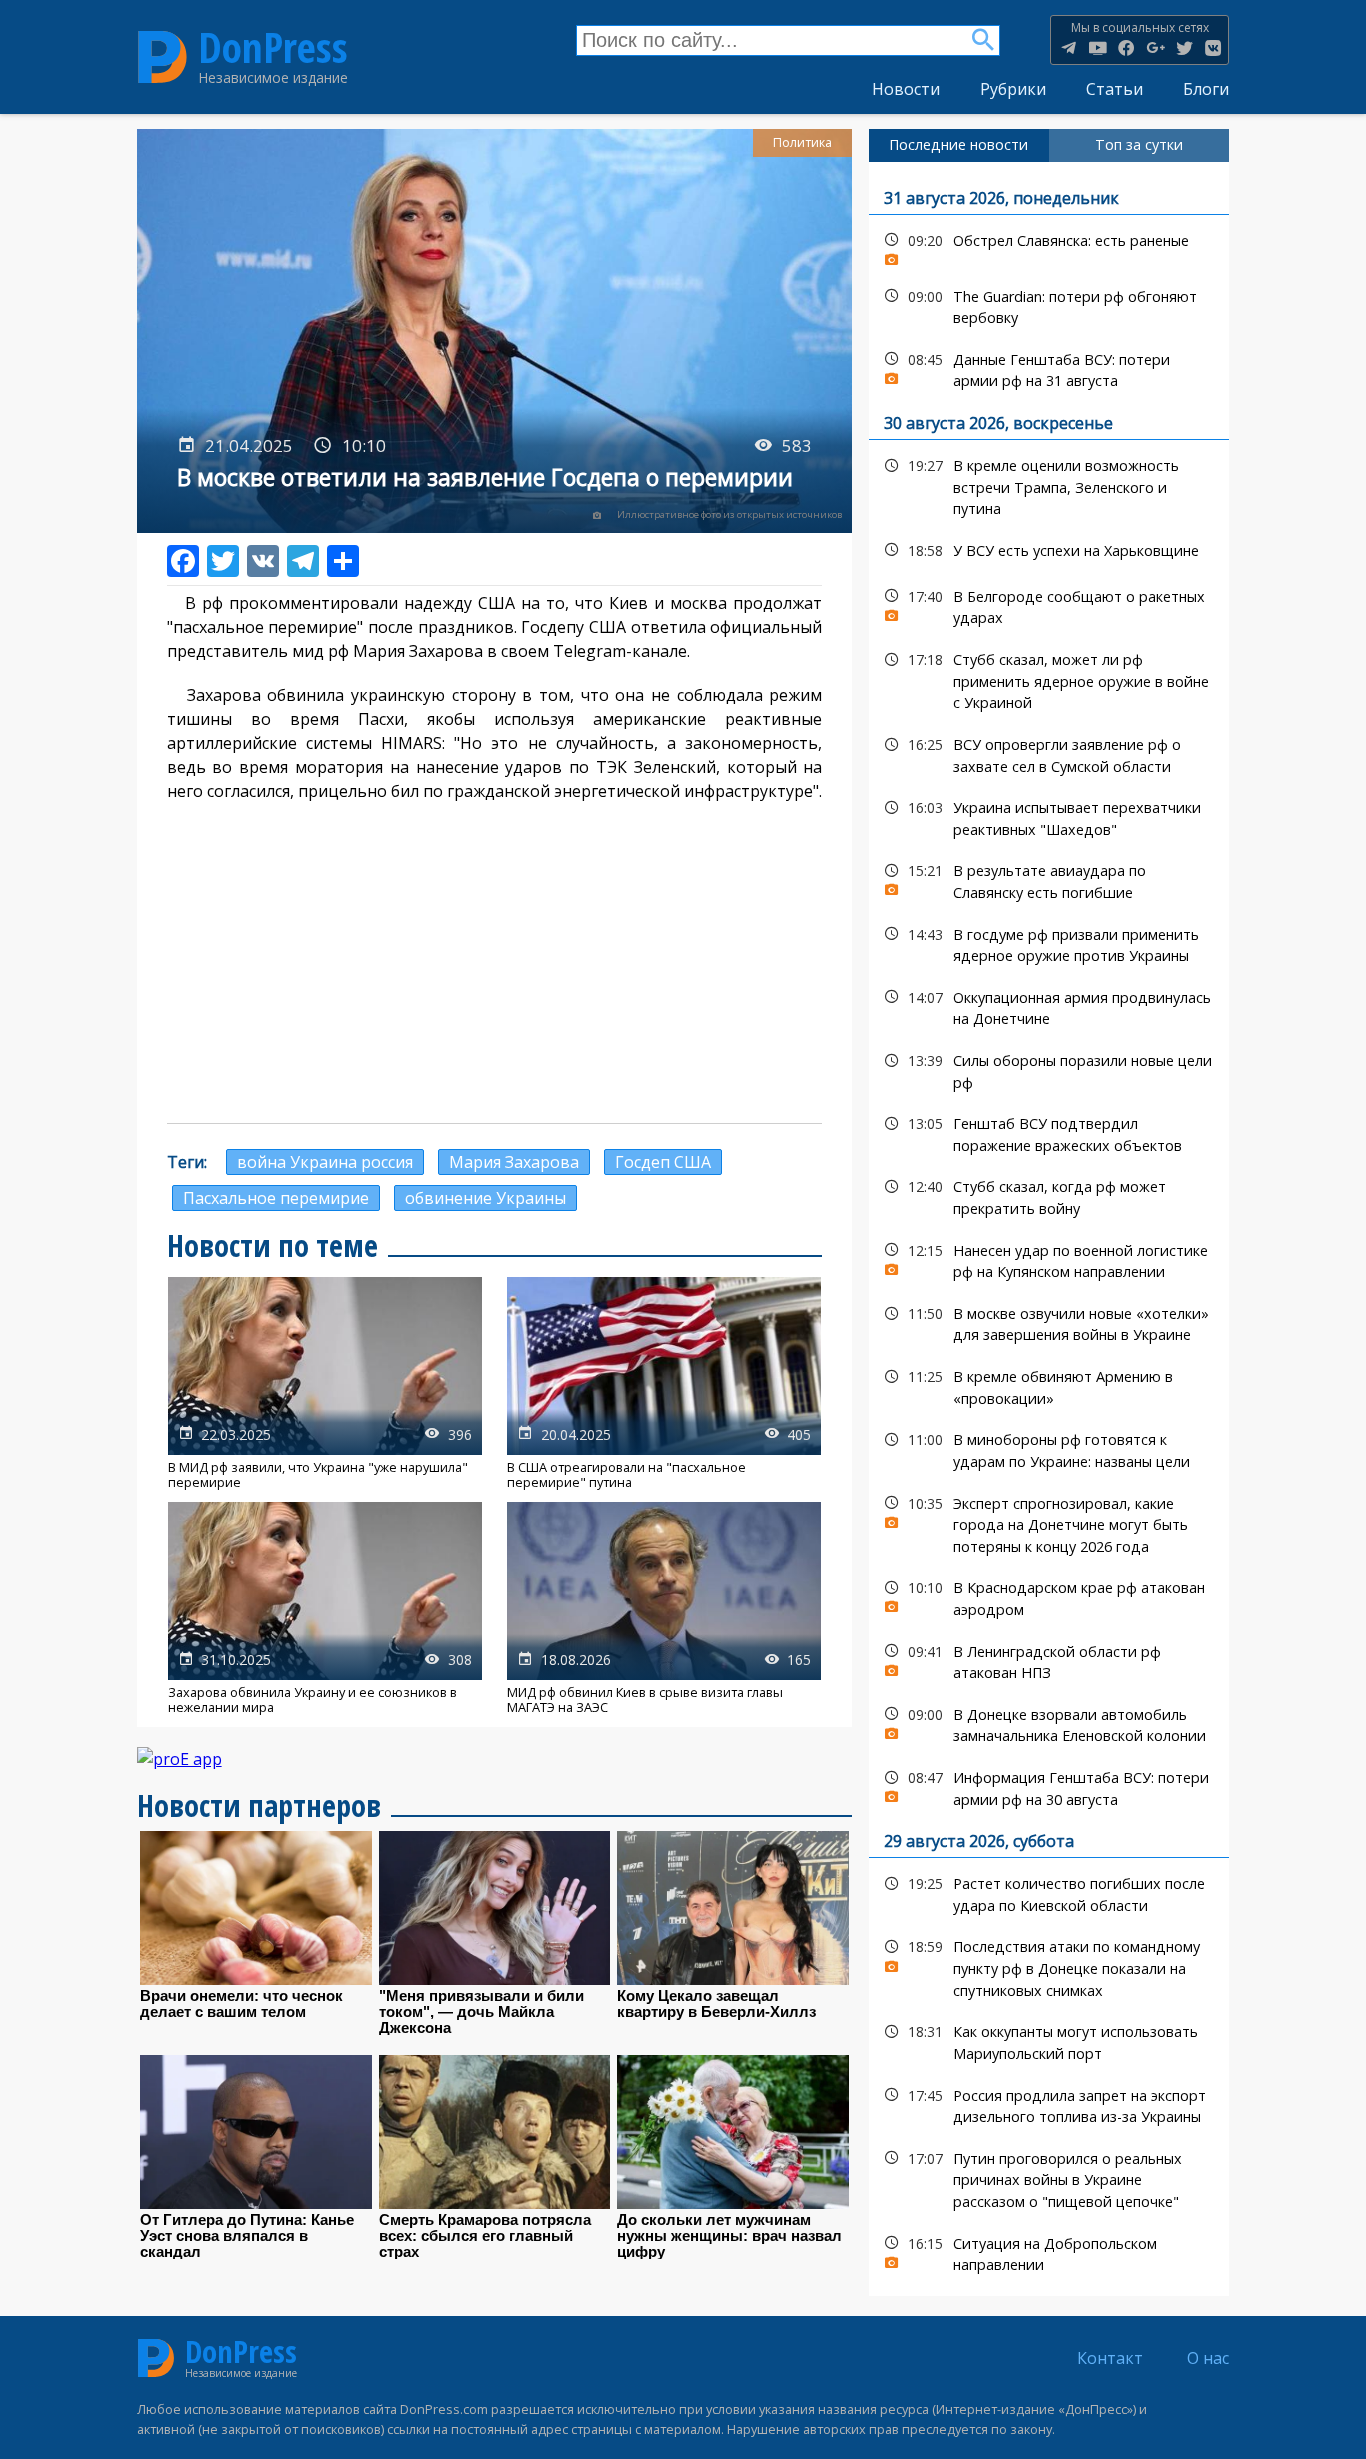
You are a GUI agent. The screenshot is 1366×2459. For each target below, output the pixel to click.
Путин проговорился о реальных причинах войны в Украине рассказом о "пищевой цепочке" (1049, 2178)
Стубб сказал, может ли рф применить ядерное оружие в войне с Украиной (1049, 679)
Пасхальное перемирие (276, 1198)
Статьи (1114, 89)
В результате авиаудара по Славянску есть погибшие (1049, 879)
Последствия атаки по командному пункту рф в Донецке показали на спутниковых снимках (1049, 1966)
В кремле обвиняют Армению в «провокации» (1049, 1385)
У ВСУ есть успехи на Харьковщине (1049, 550)
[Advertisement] (495, 963)
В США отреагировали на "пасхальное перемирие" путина (664, 1383)
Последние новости (958, 144)
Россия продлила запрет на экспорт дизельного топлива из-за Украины (1049, 2104)
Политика (802, 142)
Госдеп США (663, 1162)
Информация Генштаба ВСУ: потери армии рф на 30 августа (1049, 1786)
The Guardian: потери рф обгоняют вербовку (1049, 305)
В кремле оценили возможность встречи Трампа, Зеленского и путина (1049, 485)
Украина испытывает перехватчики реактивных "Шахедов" (1049, 816)
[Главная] (162, 56)
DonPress (273, 48)
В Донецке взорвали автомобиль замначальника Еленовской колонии (1049, 1723)
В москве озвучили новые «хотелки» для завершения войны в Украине (1049, 1322)
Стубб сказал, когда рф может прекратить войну (1049, 1195)
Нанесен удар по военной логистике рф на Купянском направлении (1049, 1259)
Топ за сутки (1139, 144)
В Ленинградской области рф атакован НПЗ (1049, 1660)
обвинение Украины (485, 1198)
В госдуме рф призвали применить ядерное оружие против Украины (1049, 943)
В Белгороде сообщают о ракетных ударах (1049, 605)
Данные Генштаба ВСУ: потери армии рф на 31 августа (1049, 368)
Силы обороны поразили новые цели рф (1049, 1069)
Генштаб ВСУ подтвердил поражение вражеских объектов (1049, 1132)
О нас (1208, 2358)
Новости (906, 89)
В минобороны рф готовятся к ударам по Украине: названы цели (1049, 1448)
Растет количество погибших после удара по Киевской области (1049, 1892)
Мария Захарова (514, 1162)
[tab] (959, 145)
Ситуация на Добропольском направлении (1049, 2252)
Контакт (1110, 2358)
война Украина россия (325, 1162)
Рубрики (1013, 89)
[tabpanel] (1049, 1229)
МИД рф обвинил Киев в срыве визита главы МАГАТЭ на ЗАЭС (664, 1608)
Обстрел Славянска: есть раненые (1049, 245)
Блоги (1206, 89)
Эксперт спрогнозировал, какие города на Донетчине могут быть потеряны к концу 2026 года (1049, 1523)
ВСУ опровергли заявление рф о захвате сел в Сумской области (1049, 753)
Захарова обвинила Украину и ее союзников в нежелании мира (325, 1608)
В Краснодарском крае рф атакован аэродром (1049, 1596)
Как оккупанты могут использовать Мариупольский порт (1049, 2040)
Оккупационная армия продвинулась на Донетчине (1049, 1006)
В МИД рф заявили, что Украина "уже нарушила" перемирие (325, 1383)
